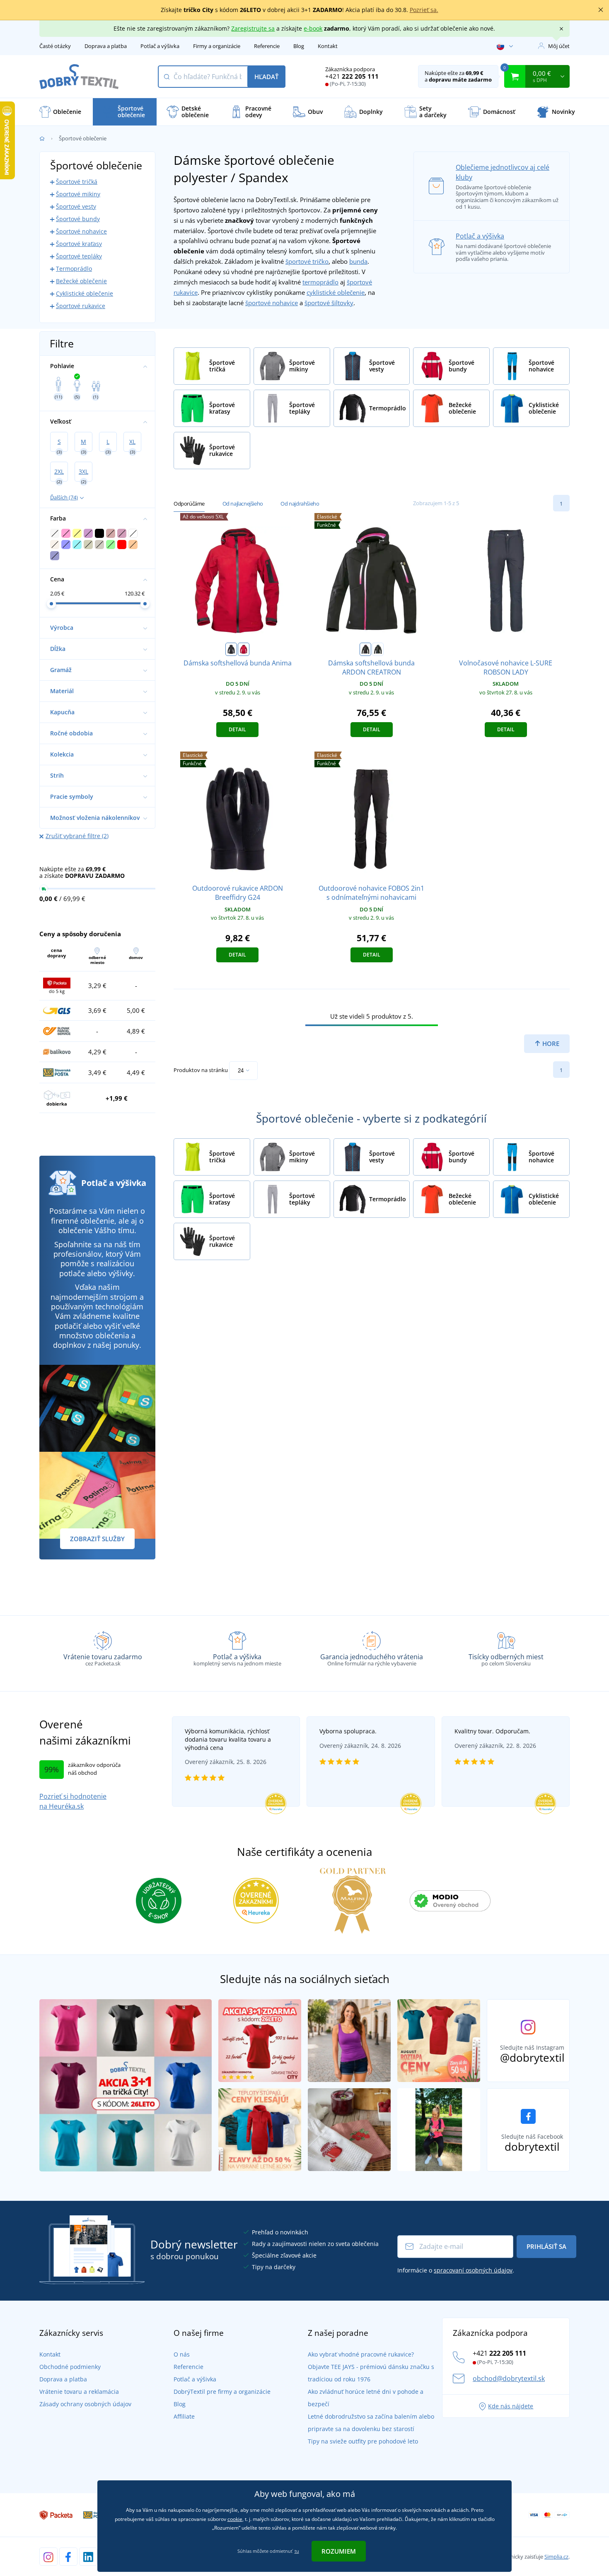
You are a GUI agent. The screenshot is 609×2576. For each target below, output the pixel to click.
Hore (550, 1043)
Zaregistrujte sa (253, 28)
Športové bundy (78, 219)
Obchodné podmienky (70, 2367)
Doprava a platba (106, 46)
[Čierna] (231, 649)
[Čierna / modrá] (378, 649)
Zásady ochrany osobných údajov (85, 2404)
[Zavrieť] (601, 10)
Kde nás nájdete (511, 2406)
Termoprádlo (74, 269)
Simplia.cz (556, 2557)
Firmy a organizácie (217, 46)
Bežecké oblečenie (81, 281)
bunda (358, 261)
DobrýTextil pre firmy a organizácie (222, 2392)
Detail (237, 729)
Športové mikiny (78, 194)
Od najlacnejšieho (243, 504)
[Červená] (244, 649)
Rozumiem (339, 2551)
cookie (235, 2519)
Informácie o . (456, 2270)
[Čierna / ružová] (365, 649)
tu (297, 2551)
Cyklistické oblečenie (85, 293)
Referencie (267, 46)
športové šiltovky (329, 303)
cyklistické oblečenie (336, 292)
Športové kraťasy (79, 244)
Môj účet (559, 46)
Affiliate (184, 2416)
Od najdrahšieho (300, 504)
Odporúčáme (189, 504)
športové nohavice (272, 303)
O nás (182, 2354)
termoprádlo (320, 282)
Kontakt (328, 46)
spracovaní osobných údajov (473, 2270)
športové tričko (307, 261)
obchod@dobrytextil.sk (509, 2378)
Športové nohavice (81, 231)
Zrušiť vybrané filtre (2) (77, 836)
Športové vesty (76, 206)
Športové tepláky (79, 256)
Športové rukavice (81, 306)
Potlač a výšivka (160, 46)
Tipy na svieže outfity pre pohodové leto (363, 2441)
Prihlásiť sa (546, 2246)
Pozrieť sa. (424, 10)
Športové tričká (77, 182)
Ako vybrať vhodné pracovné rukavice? (361, 2354)
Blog (299, 46)
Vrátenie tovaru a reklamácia (79, 2392)
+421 (352, 76)
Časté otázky (55, 46)
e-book (313, 28)
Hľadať (266, 77)
